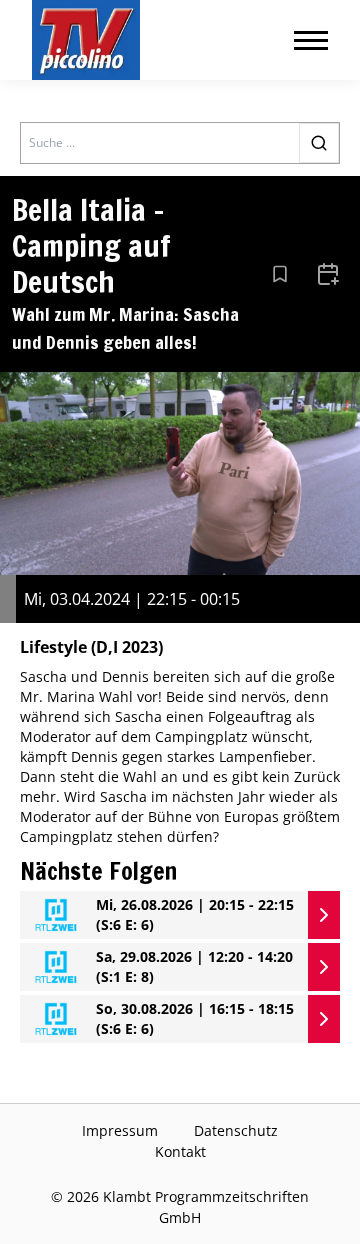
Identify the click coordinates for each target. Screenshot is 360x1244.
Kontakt (180, 1151)
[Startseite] (86, 40)
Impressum (120, 1130)
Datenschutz (236, 1130)
